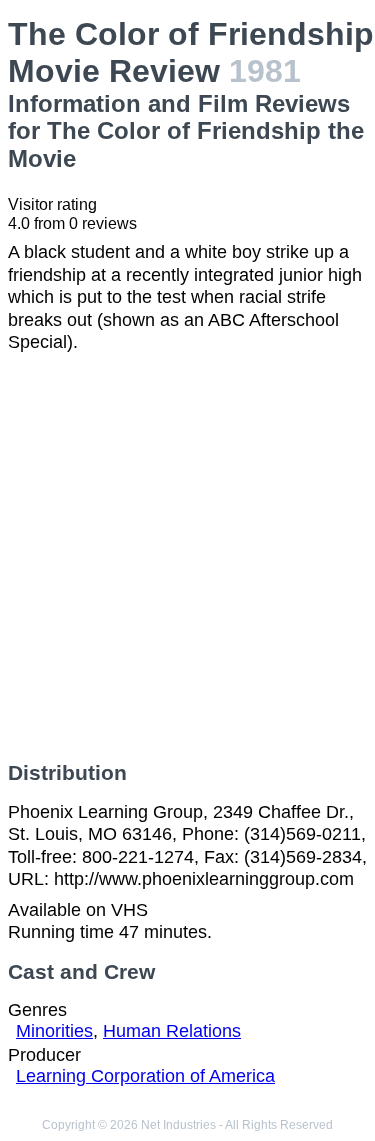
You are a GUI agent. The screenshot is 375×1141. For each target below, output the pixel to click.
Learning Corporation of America (145, 1076)
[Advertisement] (187, 557)
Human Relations (172, 1031)
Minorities (54, 1031)
